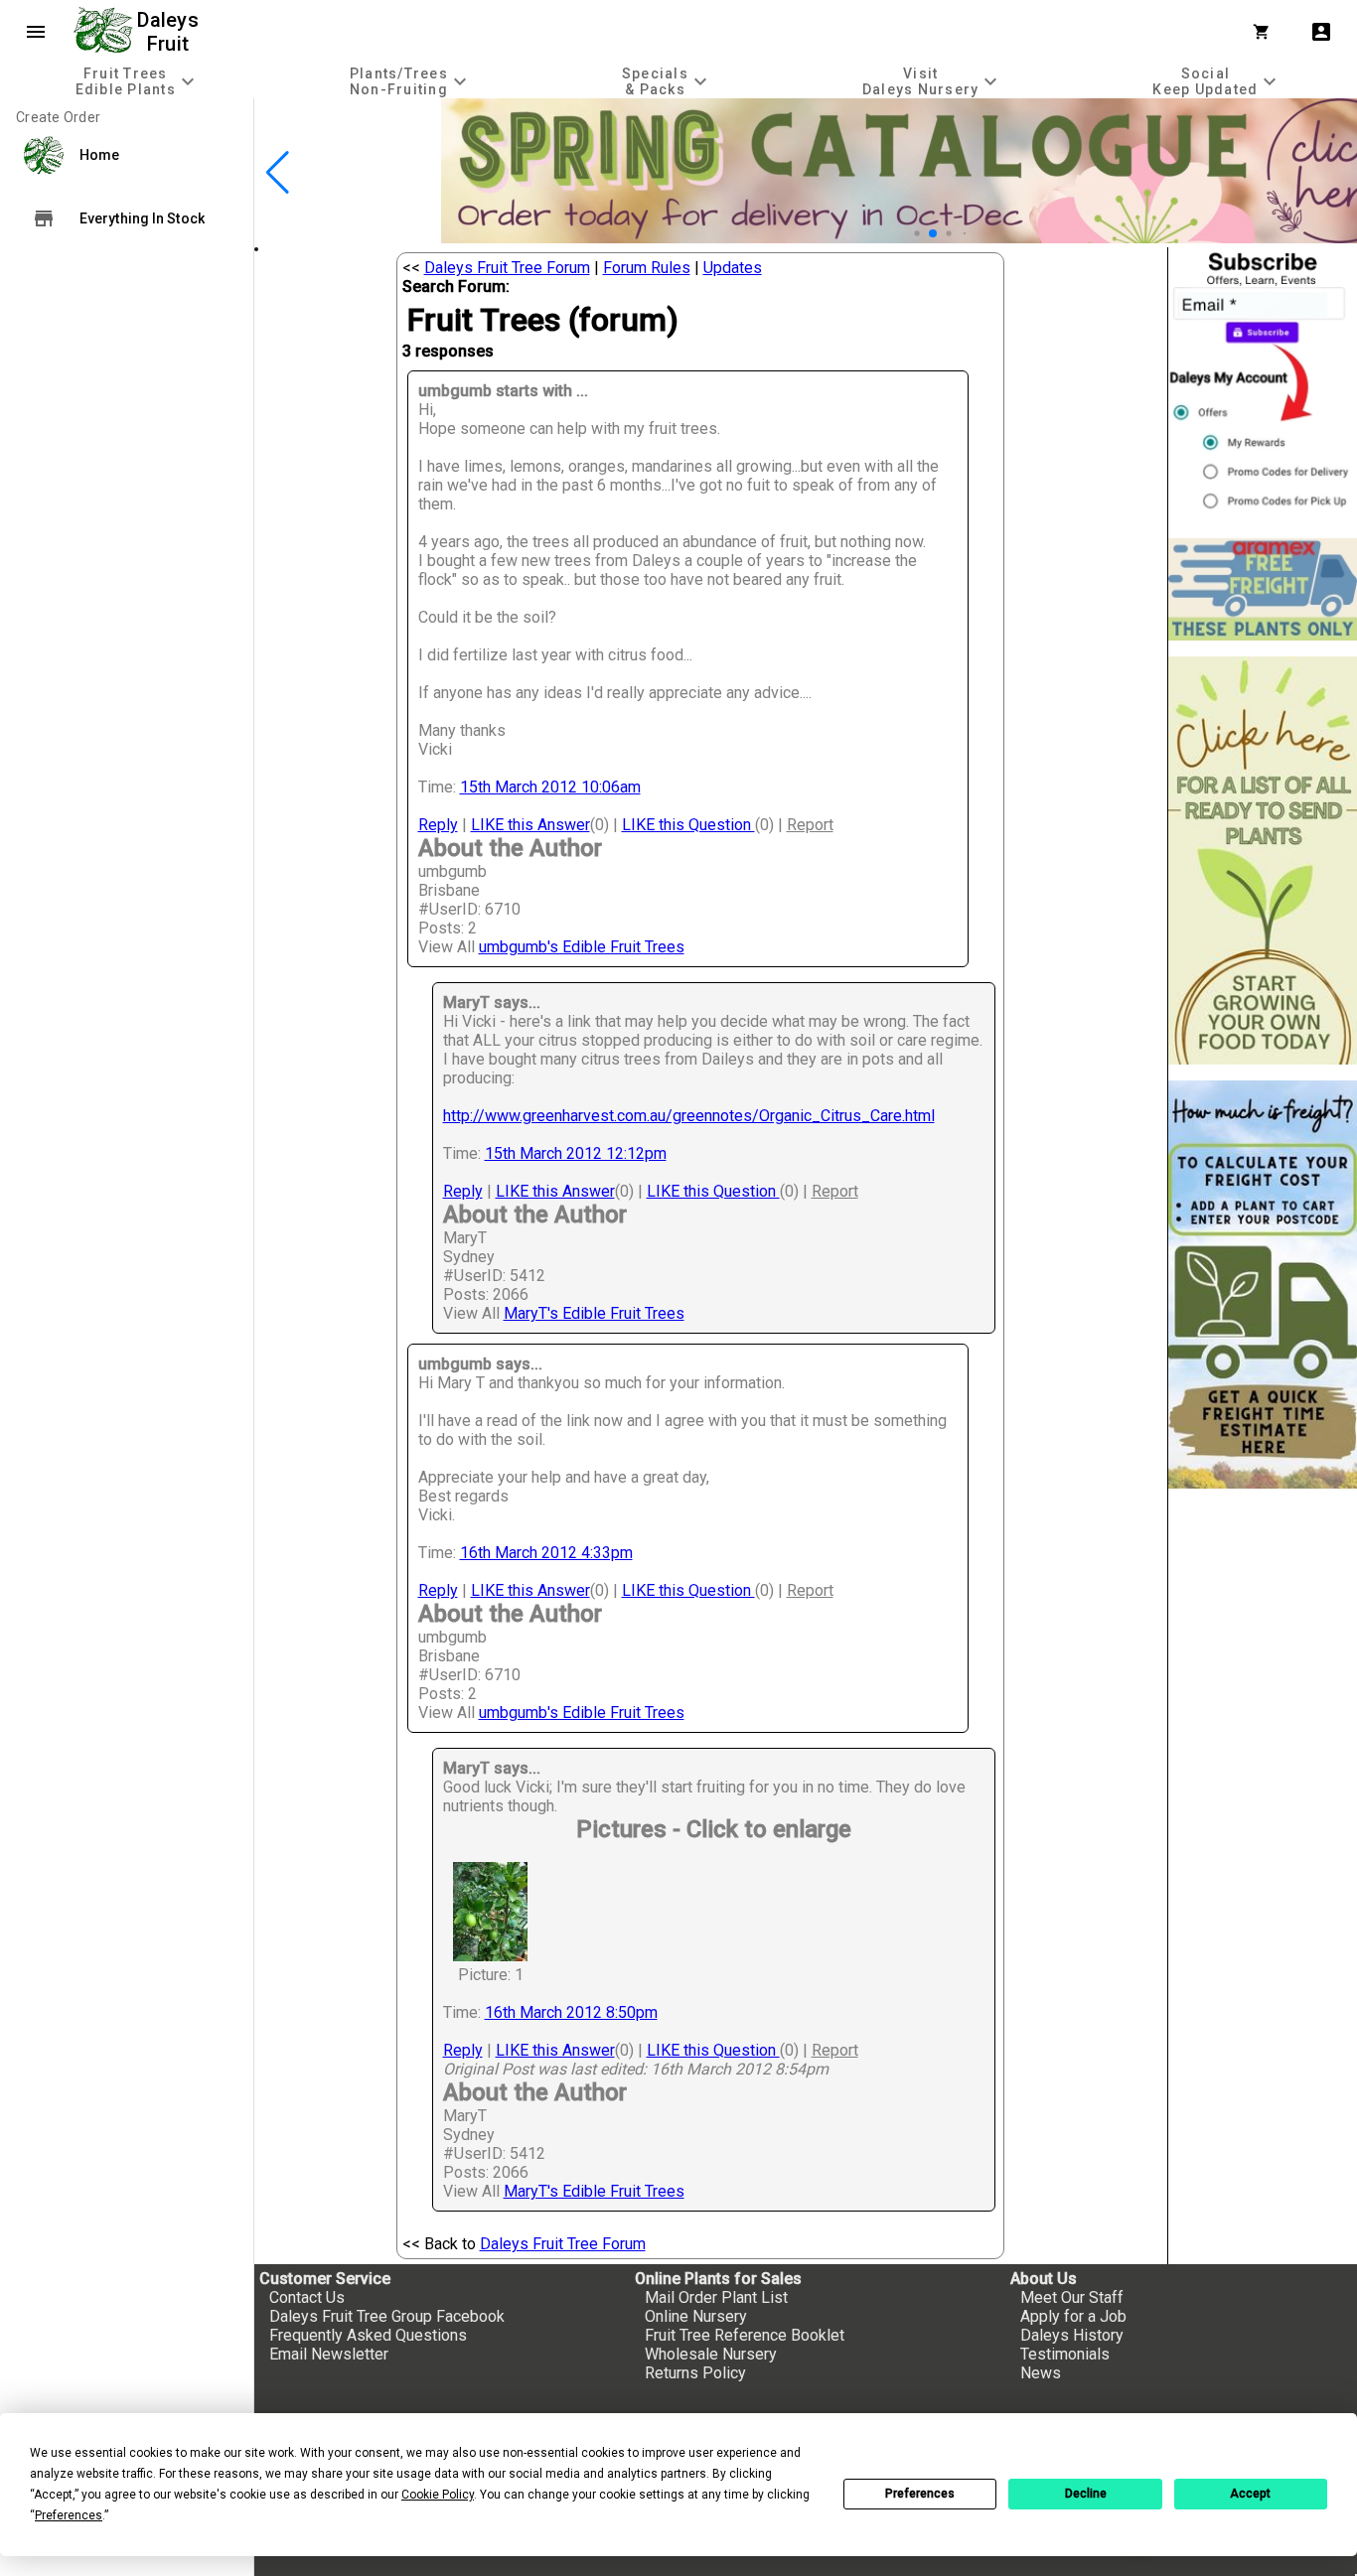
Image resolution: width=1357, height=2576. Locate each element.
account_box (1321, 32)
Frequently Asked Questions (368, 2335)
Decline (1086, 2494)
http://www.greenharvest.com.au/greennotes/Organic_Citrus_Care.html (689, 1116)
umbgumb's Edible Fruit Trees (582, 947)
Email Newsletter (329, 2354)
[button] (902, 234)
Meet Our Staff (1072, 2297)
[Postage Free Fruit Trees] (1263, 589)
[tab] (137, 81)
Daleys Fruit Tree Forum (507, 268)
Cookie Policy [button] (438, 2495)
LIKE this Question (688, 825)
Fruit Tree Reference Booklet (745, 2335)
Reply (438, 825)
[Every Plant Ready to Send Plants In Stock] (1263, 860)
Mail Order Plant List (716, 2297)
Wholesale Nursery (711, 2354)
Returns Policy (695, 2373)
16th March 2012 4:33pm (546, 1553)
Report (810, 825)
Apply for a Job (1073, 2316)
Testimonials (1065, 2354)
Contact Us (307, 2297)
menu (36, 32)
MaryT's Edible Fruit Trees (594, 1313)
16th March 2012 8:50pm (571, 2012)
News (1041, 2373)
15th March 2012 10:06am (550, 787)
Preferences (920, 2494)
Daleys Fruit (170, 32)
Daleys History (1072, 2335)
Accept (1250, 2494)
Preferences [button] (69, 2515)
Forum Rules (647, 268)
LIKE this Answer (530, 825)
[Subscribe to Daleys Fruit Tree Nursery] (1263, 385)
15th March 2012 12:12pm (576, 1153)
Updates (733, 268)
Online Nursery (696, 2316)
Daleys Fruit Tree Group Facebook (387, 2316)
